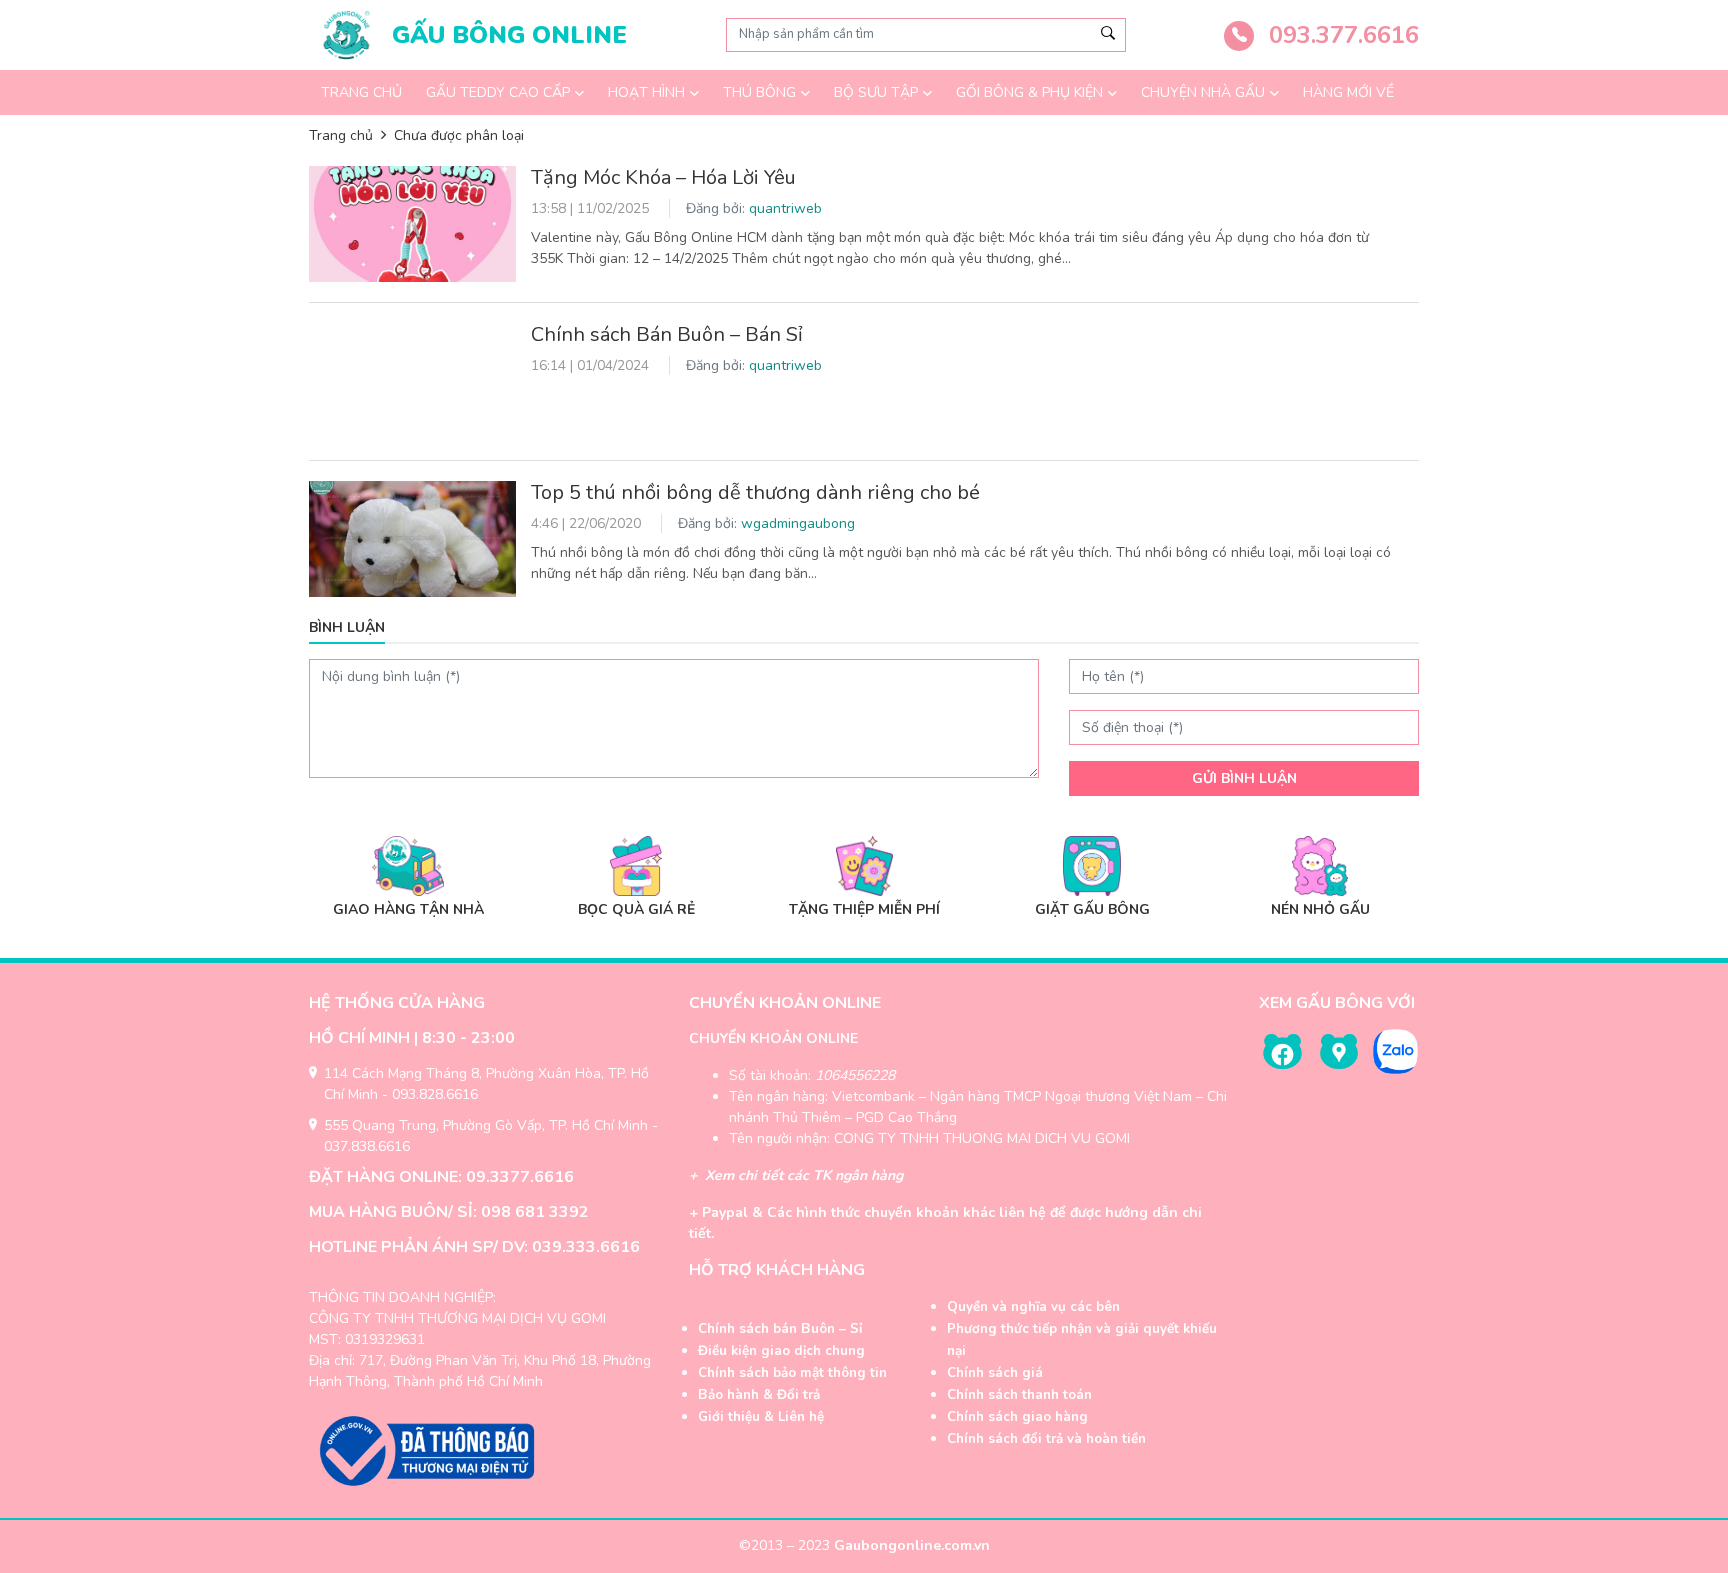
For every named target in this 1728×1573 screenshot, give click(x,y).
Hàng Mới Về (1348, 92)
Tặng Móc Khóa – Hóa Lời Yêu (666, 177)
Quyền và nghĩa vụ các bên (1033, 1307)
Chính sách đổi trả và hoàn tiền (1046, 1439)
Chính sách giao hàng (1017, 1417)
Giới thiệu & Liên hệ (761, 1417)
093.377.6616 (1340, 35)
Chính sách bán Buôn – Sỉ (780, 1329)
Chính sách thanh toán (1019, 1395)
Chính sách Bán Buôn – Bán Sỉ (667, 334)
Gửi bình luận (1244, 778)
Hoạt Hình (646, 92)
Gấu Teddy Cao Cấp (498, 92)
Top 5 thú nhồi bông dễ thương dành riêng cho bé (755, 492)
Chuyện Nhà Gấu (1203, 92)
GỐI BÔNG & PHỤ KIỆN (1029, 92)
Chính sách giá (995, 1373)
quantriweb (785, 208)
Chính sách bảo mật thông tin (792, 1373)
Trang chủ (361, 92)
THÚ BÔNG (759, 92)
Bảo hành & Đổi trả (759, 1395)
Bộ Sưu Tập (876, 92)
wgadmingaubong (798, 523)
